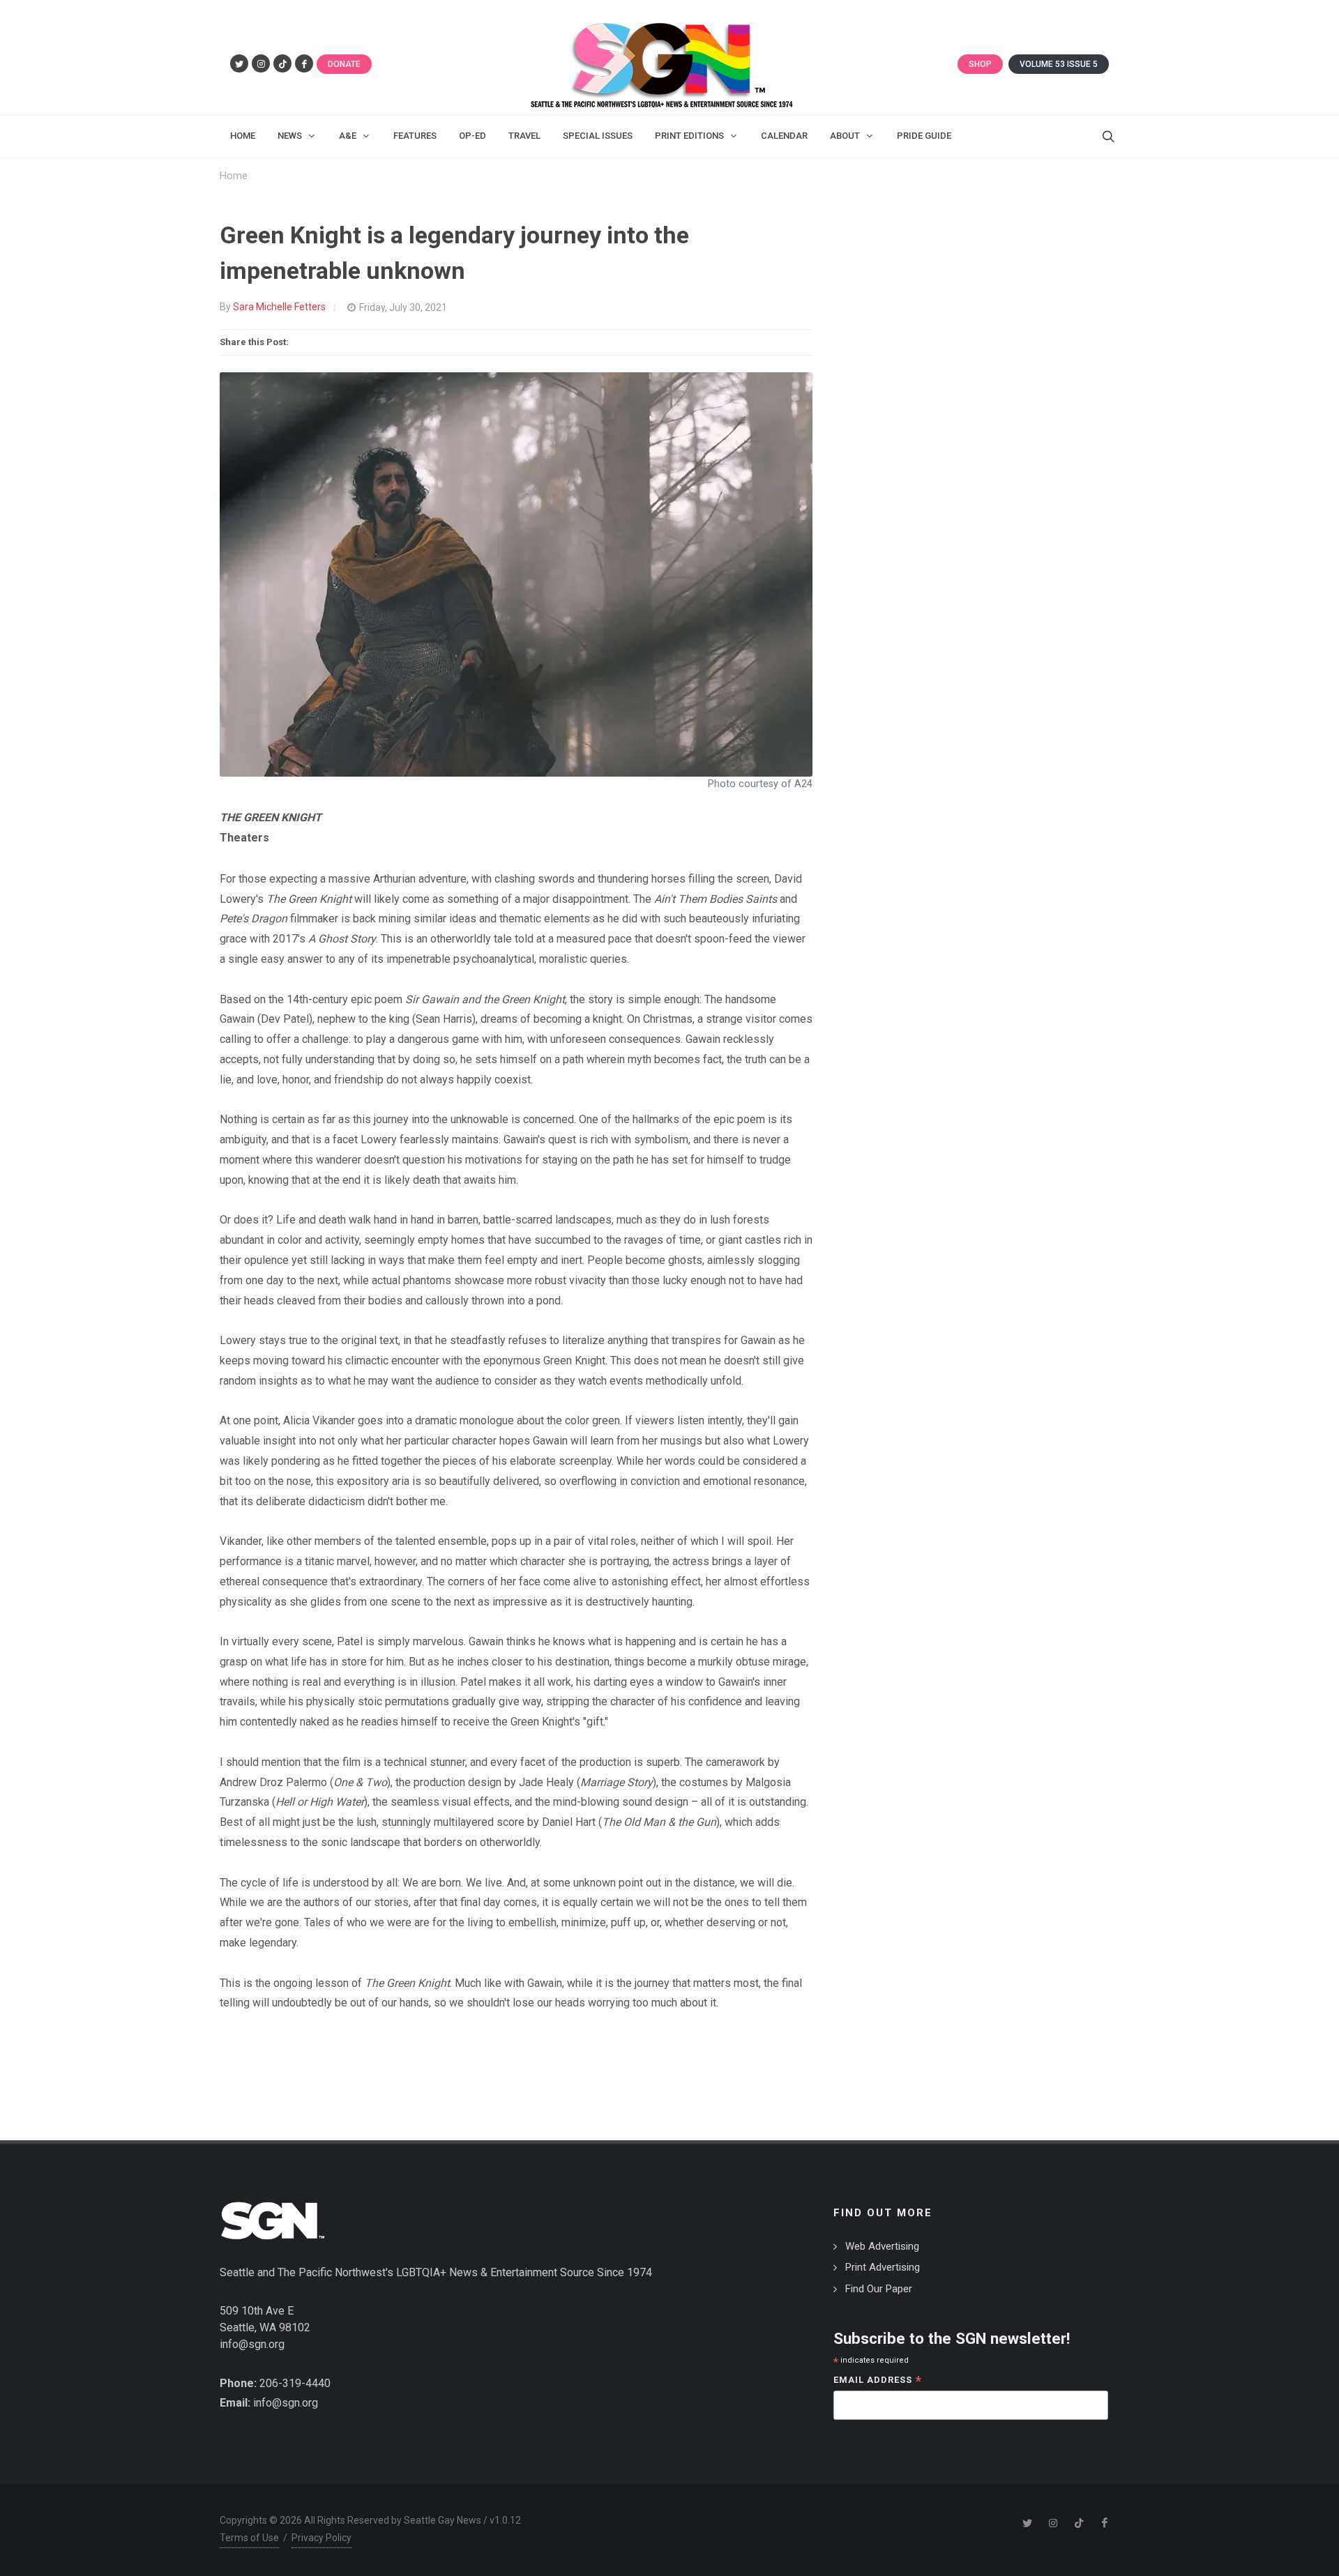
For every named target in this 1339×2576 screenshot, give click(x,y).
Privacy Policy (321, 2538)
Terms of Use (249, 2538)
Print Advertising (883, 2267)
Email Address (878, 2381)
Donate (344, 64)
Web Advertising (882, 2246)
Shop (980, 64)
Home (234, 176)
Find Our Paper (879, 2289)
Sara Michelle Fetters (279, 307)
